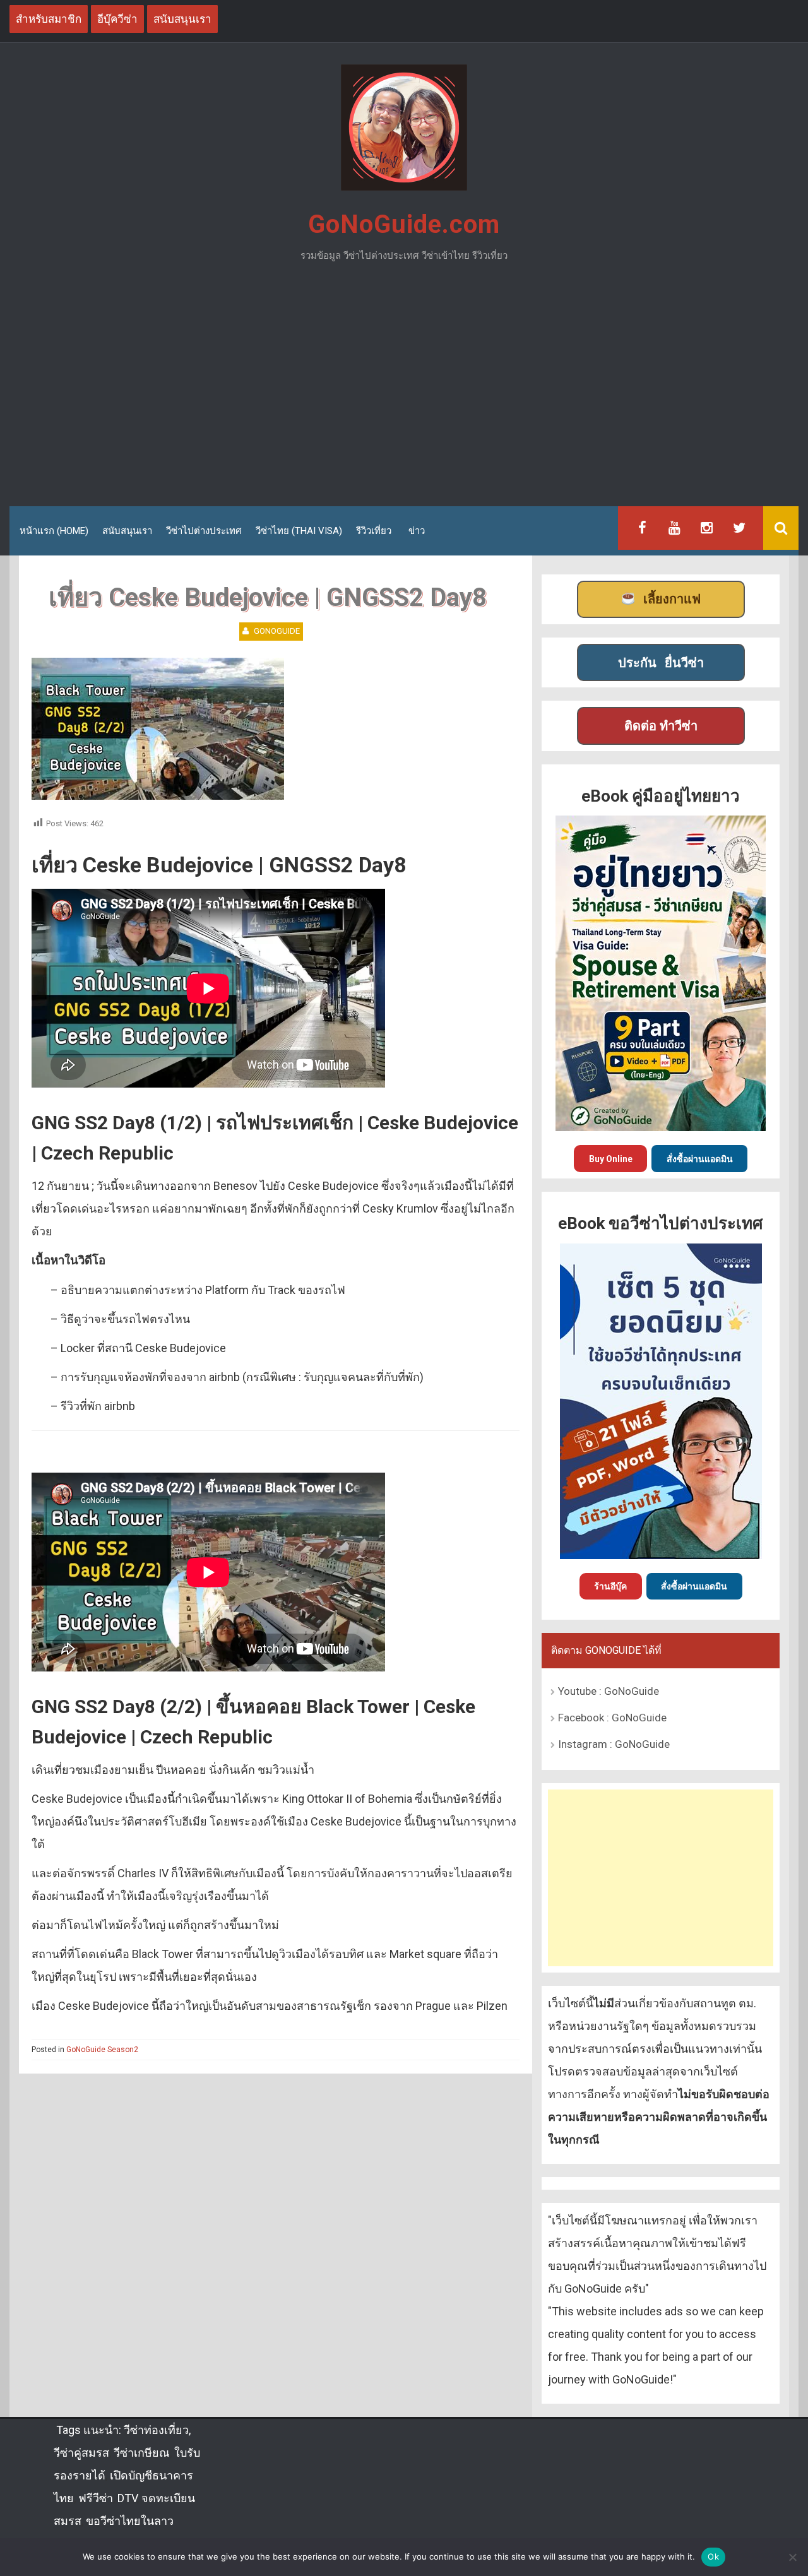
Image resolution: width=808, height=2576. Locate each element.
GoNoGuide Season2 (102, 2050)
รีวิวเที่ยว (374, 531)
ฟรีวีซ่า (96, 2498)
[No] (792, 2557)
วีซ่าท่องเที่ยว (156, 2430)
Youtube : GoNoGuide (609, 1691)
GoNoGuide (277, 631)
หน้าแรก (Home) (54, 531)
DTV (127, 2498)
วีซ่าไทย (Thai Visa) (299, 531)
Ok (713, 2556)
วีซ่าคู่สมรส (81, 2453)
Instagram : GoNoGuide (614, 1744)
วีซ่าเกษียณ (142, 2453)
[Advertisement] (404, 389)
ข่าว (417, 531)
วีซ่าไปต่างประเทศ (204, 531)
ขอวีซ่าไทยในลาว (130, 2521)
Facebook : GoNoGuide (612, 1718)
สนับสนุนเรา (127, 531)
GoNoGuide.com (404, 224)
